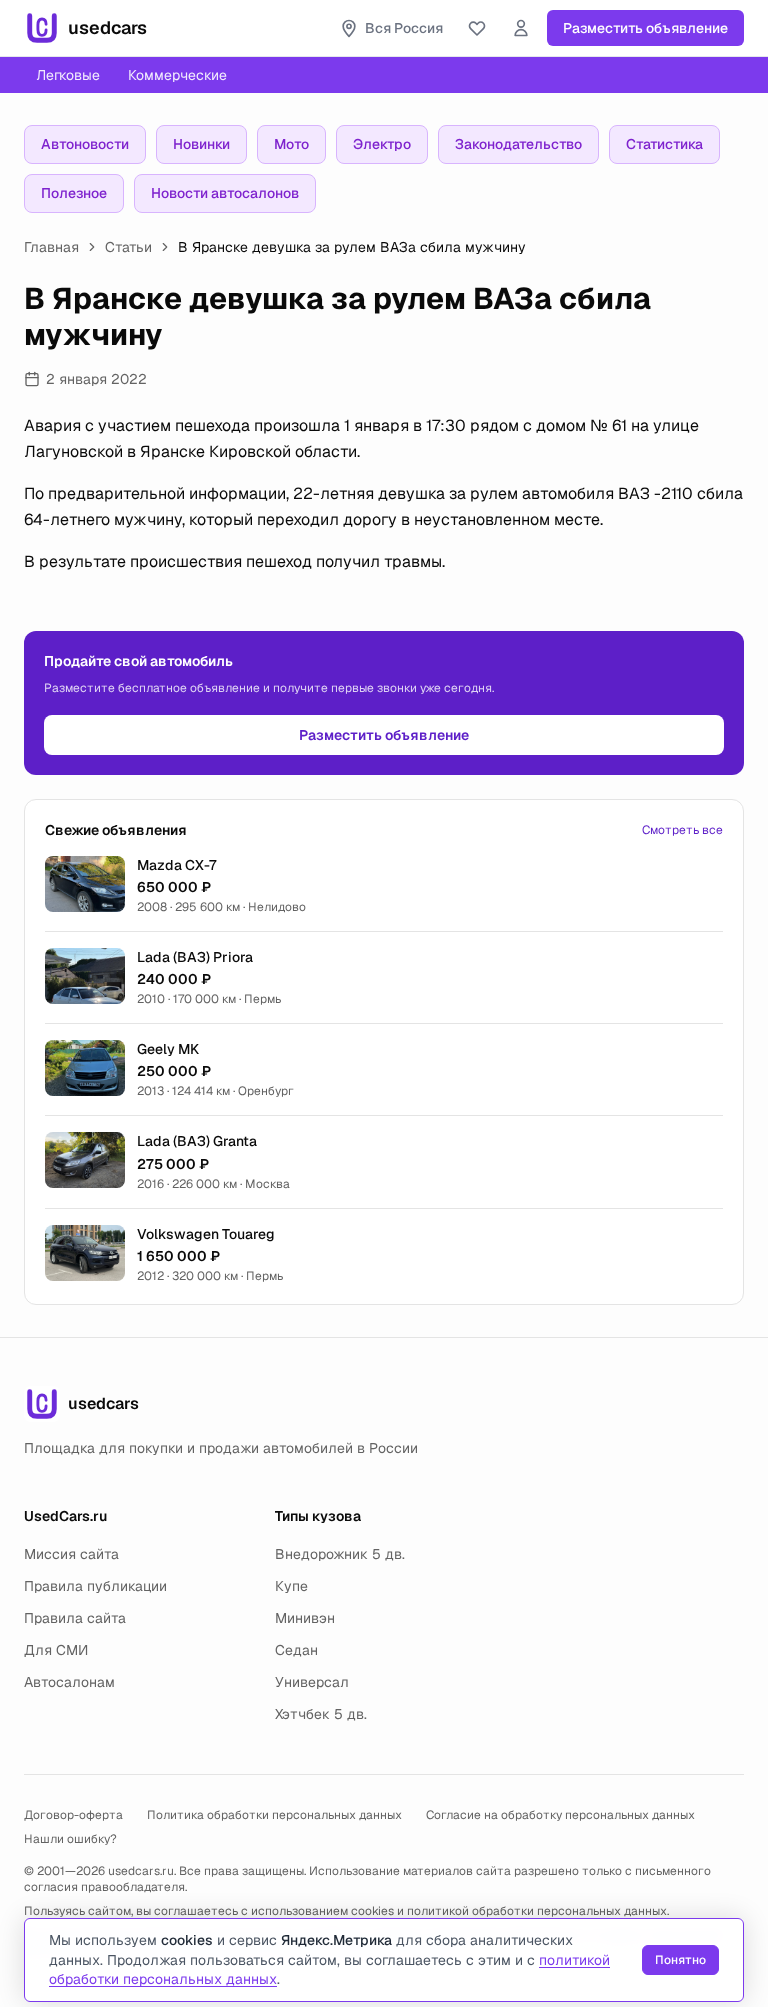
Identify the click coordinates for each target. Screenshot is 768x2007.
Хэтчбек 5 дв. (321, 1714)
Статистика (664, 144)
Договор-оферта (73, 1815)
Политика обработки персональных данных (274, 1815)
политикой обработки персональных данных (537, 1911)
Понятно (680, 1960)
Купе (291, 1586)
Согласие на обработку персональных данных (560, 1815)
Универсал (312, 1682)
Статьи (128, 247)
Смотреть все (682, 830)
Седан (296, 1650)
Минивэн (305, 1618)
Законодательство (518, 144)
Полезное (74, 193)
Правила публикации (95, 1586)
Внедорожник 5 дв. (340, 1554)
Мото (291, 144)
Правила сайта (75, 1618)
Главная (51, 247)
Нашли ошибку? (70, 1839)
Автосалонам (69, 1682)
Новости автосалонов (225, 193)
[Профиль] (521, 28)
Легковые (68, 75)
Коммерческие (177, 75)
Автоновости (85, 144)
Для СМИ (56, 1650)
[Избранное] (477, 28)
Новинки (201, 144)
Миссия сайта (71, 1554)
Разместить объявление (645, 28)
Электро (382, 144)
